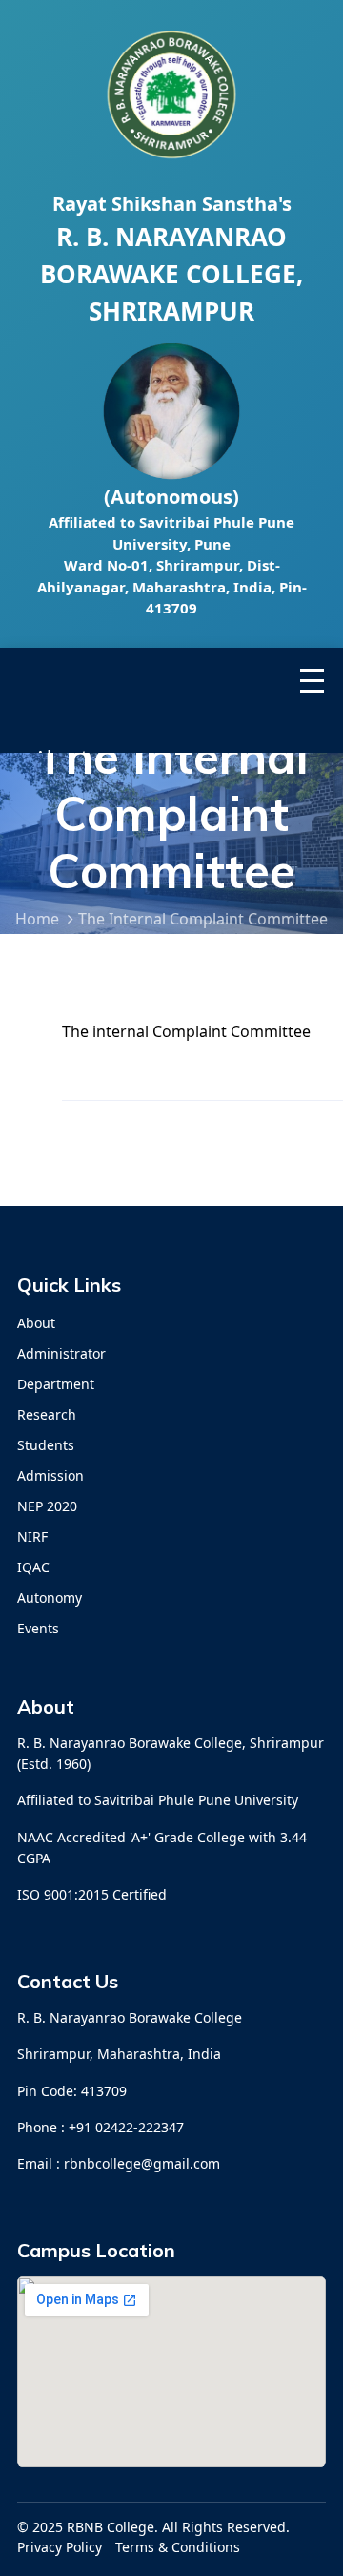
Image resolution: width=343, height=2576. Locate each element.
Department (56, 1384)
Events (38, 1628)
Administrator (61, 1353)
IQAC (33, 1567)
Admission (50, 1475)
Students (46, 1445)
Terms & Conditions (178, 2547)
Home (37, 919)
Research (47, 1414)
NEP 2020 (47, 1506)
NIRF (32, 1537)
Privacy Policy (60, 2547)
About (36, 1323)
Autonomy (50, 1598)
